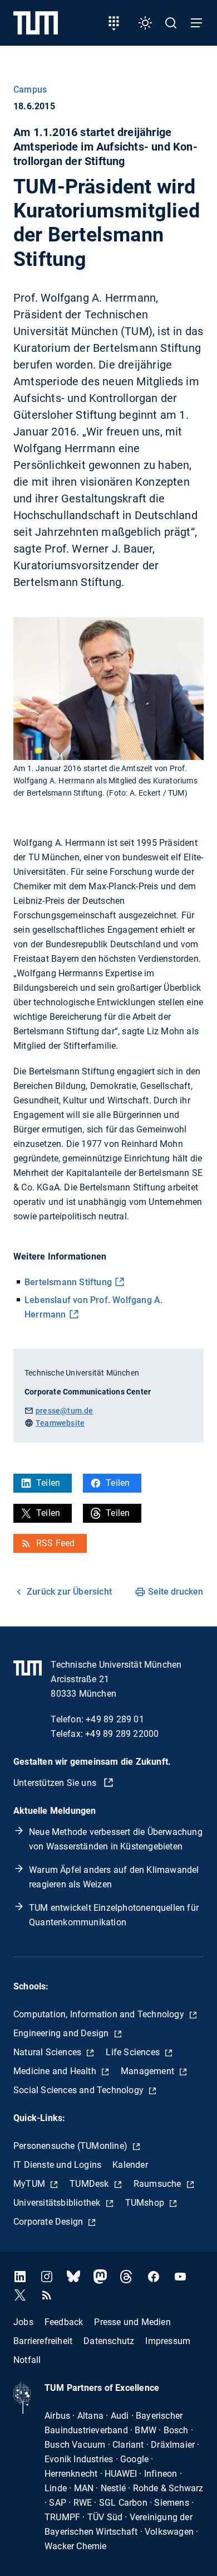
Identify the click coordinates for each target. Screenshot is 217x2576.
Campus (30, 89)
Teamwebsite (60, 1423)
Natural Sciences (48, 2052)
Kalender (130, 2165)
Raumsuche (159, 2184)
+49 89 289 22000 (122, 1734)
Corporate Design (49, 2222)
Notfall (27, 2360)
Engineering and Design (62, 2033)
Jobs (23, 2322)
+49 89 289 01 (115, 1719)
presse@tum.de (65, 1411)
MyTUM (30, 2184)
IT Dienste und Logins (57, 2165)
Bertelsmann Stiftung (68, 1282)
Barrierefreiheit (43, 2341)
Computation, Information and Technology (100, 2014)
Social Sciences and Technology (80, 2090)
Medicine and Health (56, 2071)
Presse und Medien (132, 2322)
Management (149, 2071)
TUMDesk (90, 2184)
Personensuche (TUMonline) (71, 2146)
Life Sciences (134, 2052)
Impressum (168, 2341)
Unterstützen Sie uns (56, 1783)
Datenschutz (109, 2341)
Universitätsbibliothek (58, 2203)
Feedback (64, 2322)
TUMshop (146, 2203)
